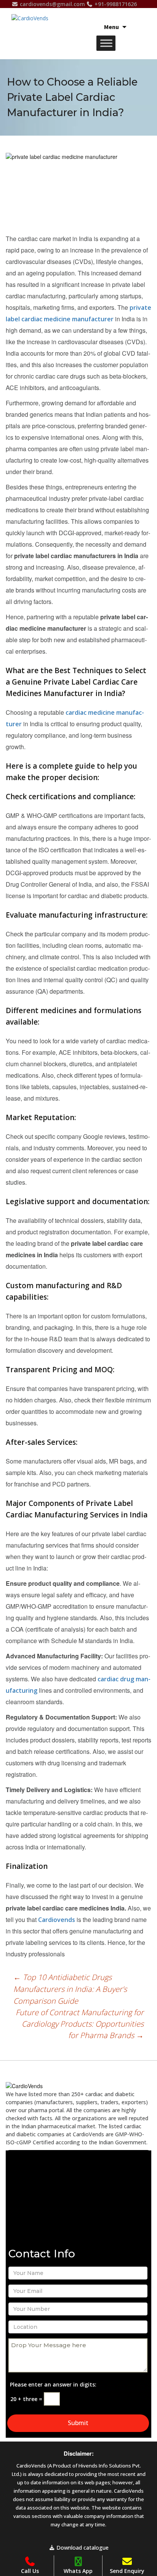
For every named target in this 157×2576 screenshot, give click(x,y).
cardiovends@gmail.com (52, 4)
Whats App (78, 2571)
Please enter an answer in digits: (53, 2384)
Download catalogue (82, 2548)
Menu (111, 27)
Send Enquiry (127, 2571)
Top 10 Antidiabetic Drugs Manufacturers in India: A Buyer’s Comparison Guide (70, 1989)
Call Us (30, 2571)
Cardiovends (57, 1920)
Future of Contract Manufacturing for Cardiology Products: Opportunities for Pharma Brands (80, 2024)
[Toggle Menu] (106, 43)
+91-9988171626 (115, 4)
